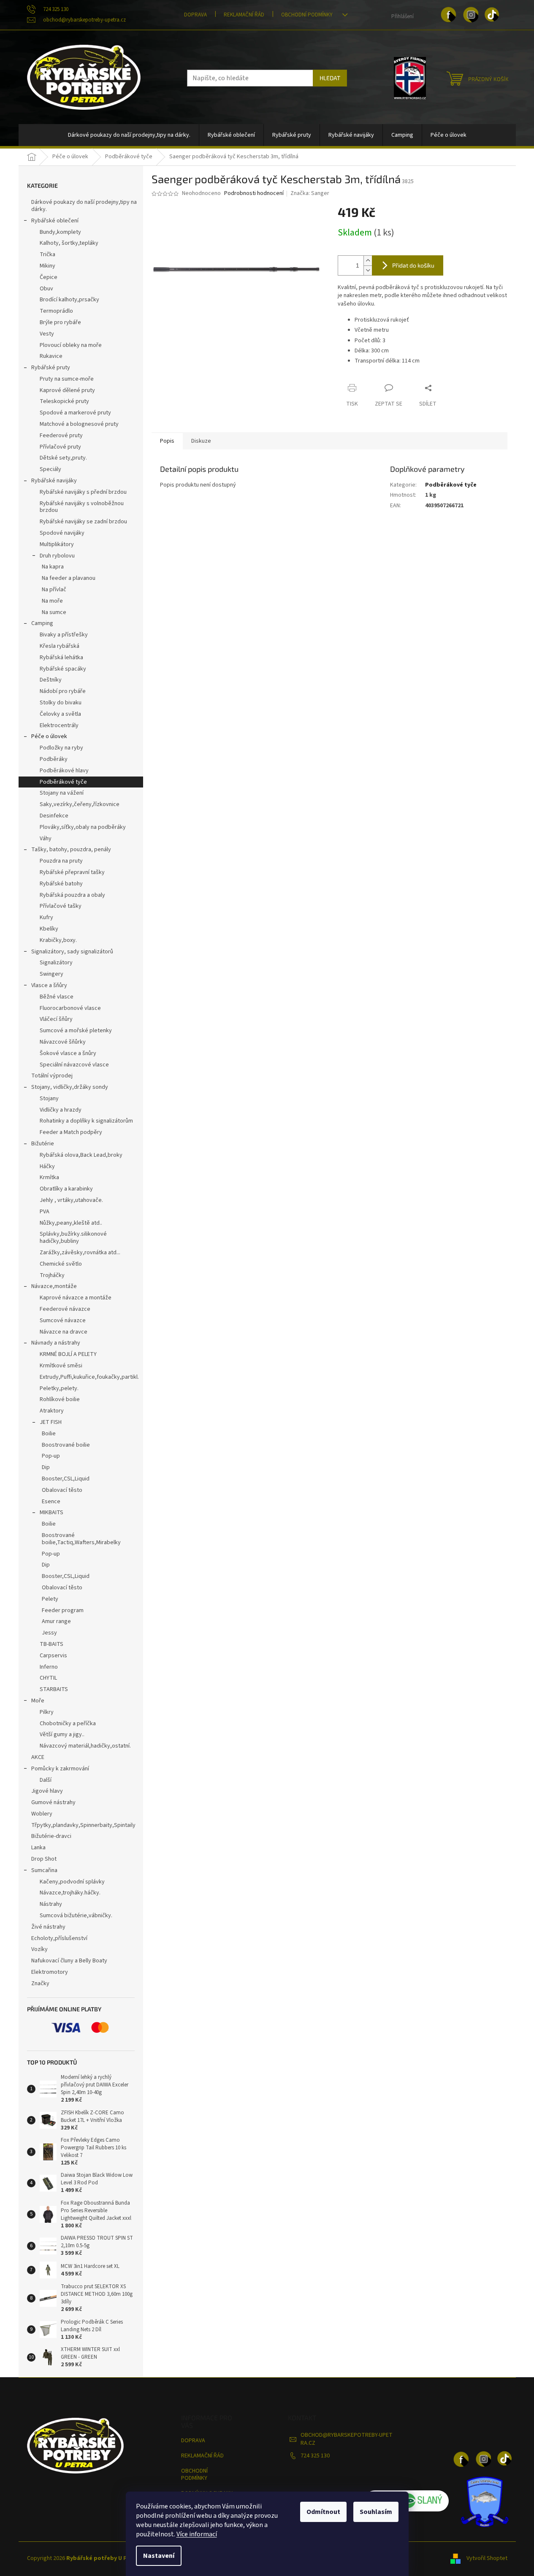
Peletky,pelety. (59, 1388)
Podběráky (54, 759)
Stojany (49, 1099)
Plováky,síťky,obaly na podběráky (83, 827)
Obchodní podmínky (307, 15)
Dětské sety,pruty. (63, 458)
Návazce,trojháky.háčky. (70, 1893)
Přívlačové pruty (60, 447)
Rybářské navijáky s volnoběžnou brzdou (82, 507)
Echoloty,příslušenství (59, 1938)
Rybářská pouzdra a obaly (72, 895)
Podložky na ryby (61, 748)
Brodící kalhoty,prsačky (69, 300)
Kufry (46, 917)
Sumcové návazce (63, 1320)
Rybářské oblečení (55, 221)
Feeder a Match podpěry (71, 1132)
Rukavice (51, 356)
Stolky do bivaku (61, 703)
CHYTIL (48, 1678)
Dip (46, 1467)
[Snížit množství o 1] (368, 270)
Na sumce (54, 612)
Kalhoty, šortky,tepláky (69, 243)
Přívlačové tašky (61, 906)
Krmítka (49, 1177)
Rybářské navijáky (54, 481)
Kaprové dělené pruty (67, 390)
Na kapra (53, 567)
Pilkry (47, 1712)
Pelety (50, 1599)
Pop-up (51, 1456)
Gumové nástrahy (53, 1802)
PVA (45, 1212)
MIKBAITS (52, 1513)
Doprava (195, 15)
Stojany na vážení (62, 793)
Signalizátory (56, 963)
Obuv (46, 289)
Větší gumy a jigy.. (62, 1734)
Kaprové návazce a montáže (76, 1298)
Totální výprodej (52, 1076)
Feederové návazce (65, 1309)
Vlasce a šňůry (49, 985)
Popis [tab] (167, 441)
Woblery (42, 1814)
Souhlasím (376, 2512)
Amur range (56, 1621)
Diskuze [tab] (201, 441)
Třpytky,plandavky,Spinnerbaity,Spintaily (83, 1825)
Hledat (330, 78)
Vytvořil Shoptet (487, 2559)
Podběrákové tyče (63, 782)
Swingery (52, 974)
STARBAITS (54, 1689)
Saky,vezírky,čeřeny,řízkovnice (80, 804)
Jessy (49, 1633)
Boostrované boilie (66, 1445)
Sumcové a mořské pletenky (76, 1031)
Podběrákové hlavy (64, 771)
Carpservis (53, 1656)
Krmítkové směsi (61, 1366)
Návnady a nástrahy (56, 1343)
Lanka (38, 1848)
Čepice (49, 277)
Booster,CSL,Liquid (66, 1479)
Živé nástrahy (48, 1927)
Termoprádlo (56, 311)
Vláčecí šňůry (56, 1019)
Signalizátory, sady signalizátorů (72, 952)
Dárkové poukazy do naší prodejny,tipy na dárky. (84, 206)
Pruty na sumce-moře (67, 379)
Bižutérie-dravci (51, 1836)
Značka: (310, 193)
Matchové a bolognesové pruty (79, 424)
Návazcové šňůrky (63, 1042)
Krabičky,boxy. (58, 940)
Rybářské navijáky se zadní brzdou (83, 522)
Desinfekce (54, 816)
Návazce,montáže (54, 1286)
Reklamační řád (244, 15)
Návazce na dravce (64, 1332)
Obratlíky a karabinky (66, 1189)
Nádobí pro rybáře (63, 691)
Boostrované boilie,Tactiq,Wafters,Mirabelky (81, 1539)
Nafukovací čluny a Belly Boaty (69, 1961)
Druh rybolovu (57, 556)
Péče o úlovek (49, 736)
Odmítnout (323, 2512)
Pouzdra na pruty (61, 861)
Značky (40, 1983)
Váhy (46, 839)
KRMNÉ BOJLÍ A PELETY (68, 1354)
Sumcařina (44, 1870)
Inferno (49, 1667)
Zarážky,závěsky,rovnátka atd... (80, 1253)
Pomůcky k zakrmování (60, 1769)
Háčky (47, 1166)
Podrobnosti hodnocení (254, 193)
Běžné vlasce (57, 997)
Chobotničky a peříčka (68, 1724)
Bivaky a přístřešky (64, 635)
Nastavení (159, 2556)
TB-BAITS (52, 1644)
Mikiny (47, 266)
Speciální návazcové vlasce (74, 1065)
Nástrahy (51, 1904)
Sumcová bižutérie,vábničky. (76, 1916)
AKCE (38, 1757)
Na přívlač (54, 590)
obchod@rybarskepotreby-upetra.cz (347, 2439)
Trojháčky (52, 1275)
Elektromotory (50, 1972)
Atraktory (52, 1411)
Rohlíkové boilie (60, 1399)
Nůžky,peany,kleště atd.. (71, 1223)
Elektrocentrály (59, 725)
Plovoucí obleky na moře (71, 345)
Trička (47, 254)
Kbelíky (49, 929)
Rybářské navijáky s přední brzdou (83, 492)
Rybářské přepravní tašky (72, 872)
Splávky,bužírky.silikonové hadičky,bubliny (73, 1238)
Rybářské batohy (61, 884)
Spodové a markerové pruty (75, 413)
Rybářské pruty (51, 368)
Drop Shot (44, 1859)
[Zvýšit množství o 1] (368, 261)
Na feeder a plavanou (69, 578)
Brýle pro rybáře (60, 322)
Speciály (50, 469)
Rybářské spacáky (63, 669)
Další (46, 1780)
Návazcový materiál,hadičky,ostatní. (85, 1746)
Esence (51, 1502)
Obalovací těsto (62, 1490)
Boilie (49, 1434)
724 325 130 (315, 2456)
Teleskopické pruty (64, 401)
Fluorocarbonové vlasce (70, 1008)
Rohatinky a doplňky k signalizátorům (86, 1121)
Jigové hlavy (47, 1791)
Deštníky (51, 680)
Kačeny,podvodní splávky (72, 1882)
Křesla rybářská (60, 646)
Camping (42, 623)
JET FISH (51, 1422)
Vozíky (39, 1949)
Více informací (197, 2534)
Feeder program (63, 1610)
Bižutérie (43, 1144)
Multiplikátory (57, 544)
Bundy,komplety (60, 232)
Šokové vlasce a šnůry (68, 1053)
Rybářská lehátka (61, 658)
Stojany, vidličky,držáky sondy (70, 1087)
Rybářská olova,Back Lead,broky (81, 1155)
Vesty (47, 334)
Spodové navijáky (62, 533)
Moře (38, 1701)
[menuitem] (129, 135)
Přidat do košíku (413, 265)
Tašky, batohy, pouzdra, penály (71, 850)
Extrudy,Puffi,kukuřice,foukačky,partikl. (89, 1377)
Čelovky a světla (60, 714)
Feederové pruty (61, 436)
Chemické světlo (61, 1264)
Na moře (52, 601)
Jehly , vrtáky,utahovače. (71, 1200)
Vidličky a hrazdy (61, 1110)
